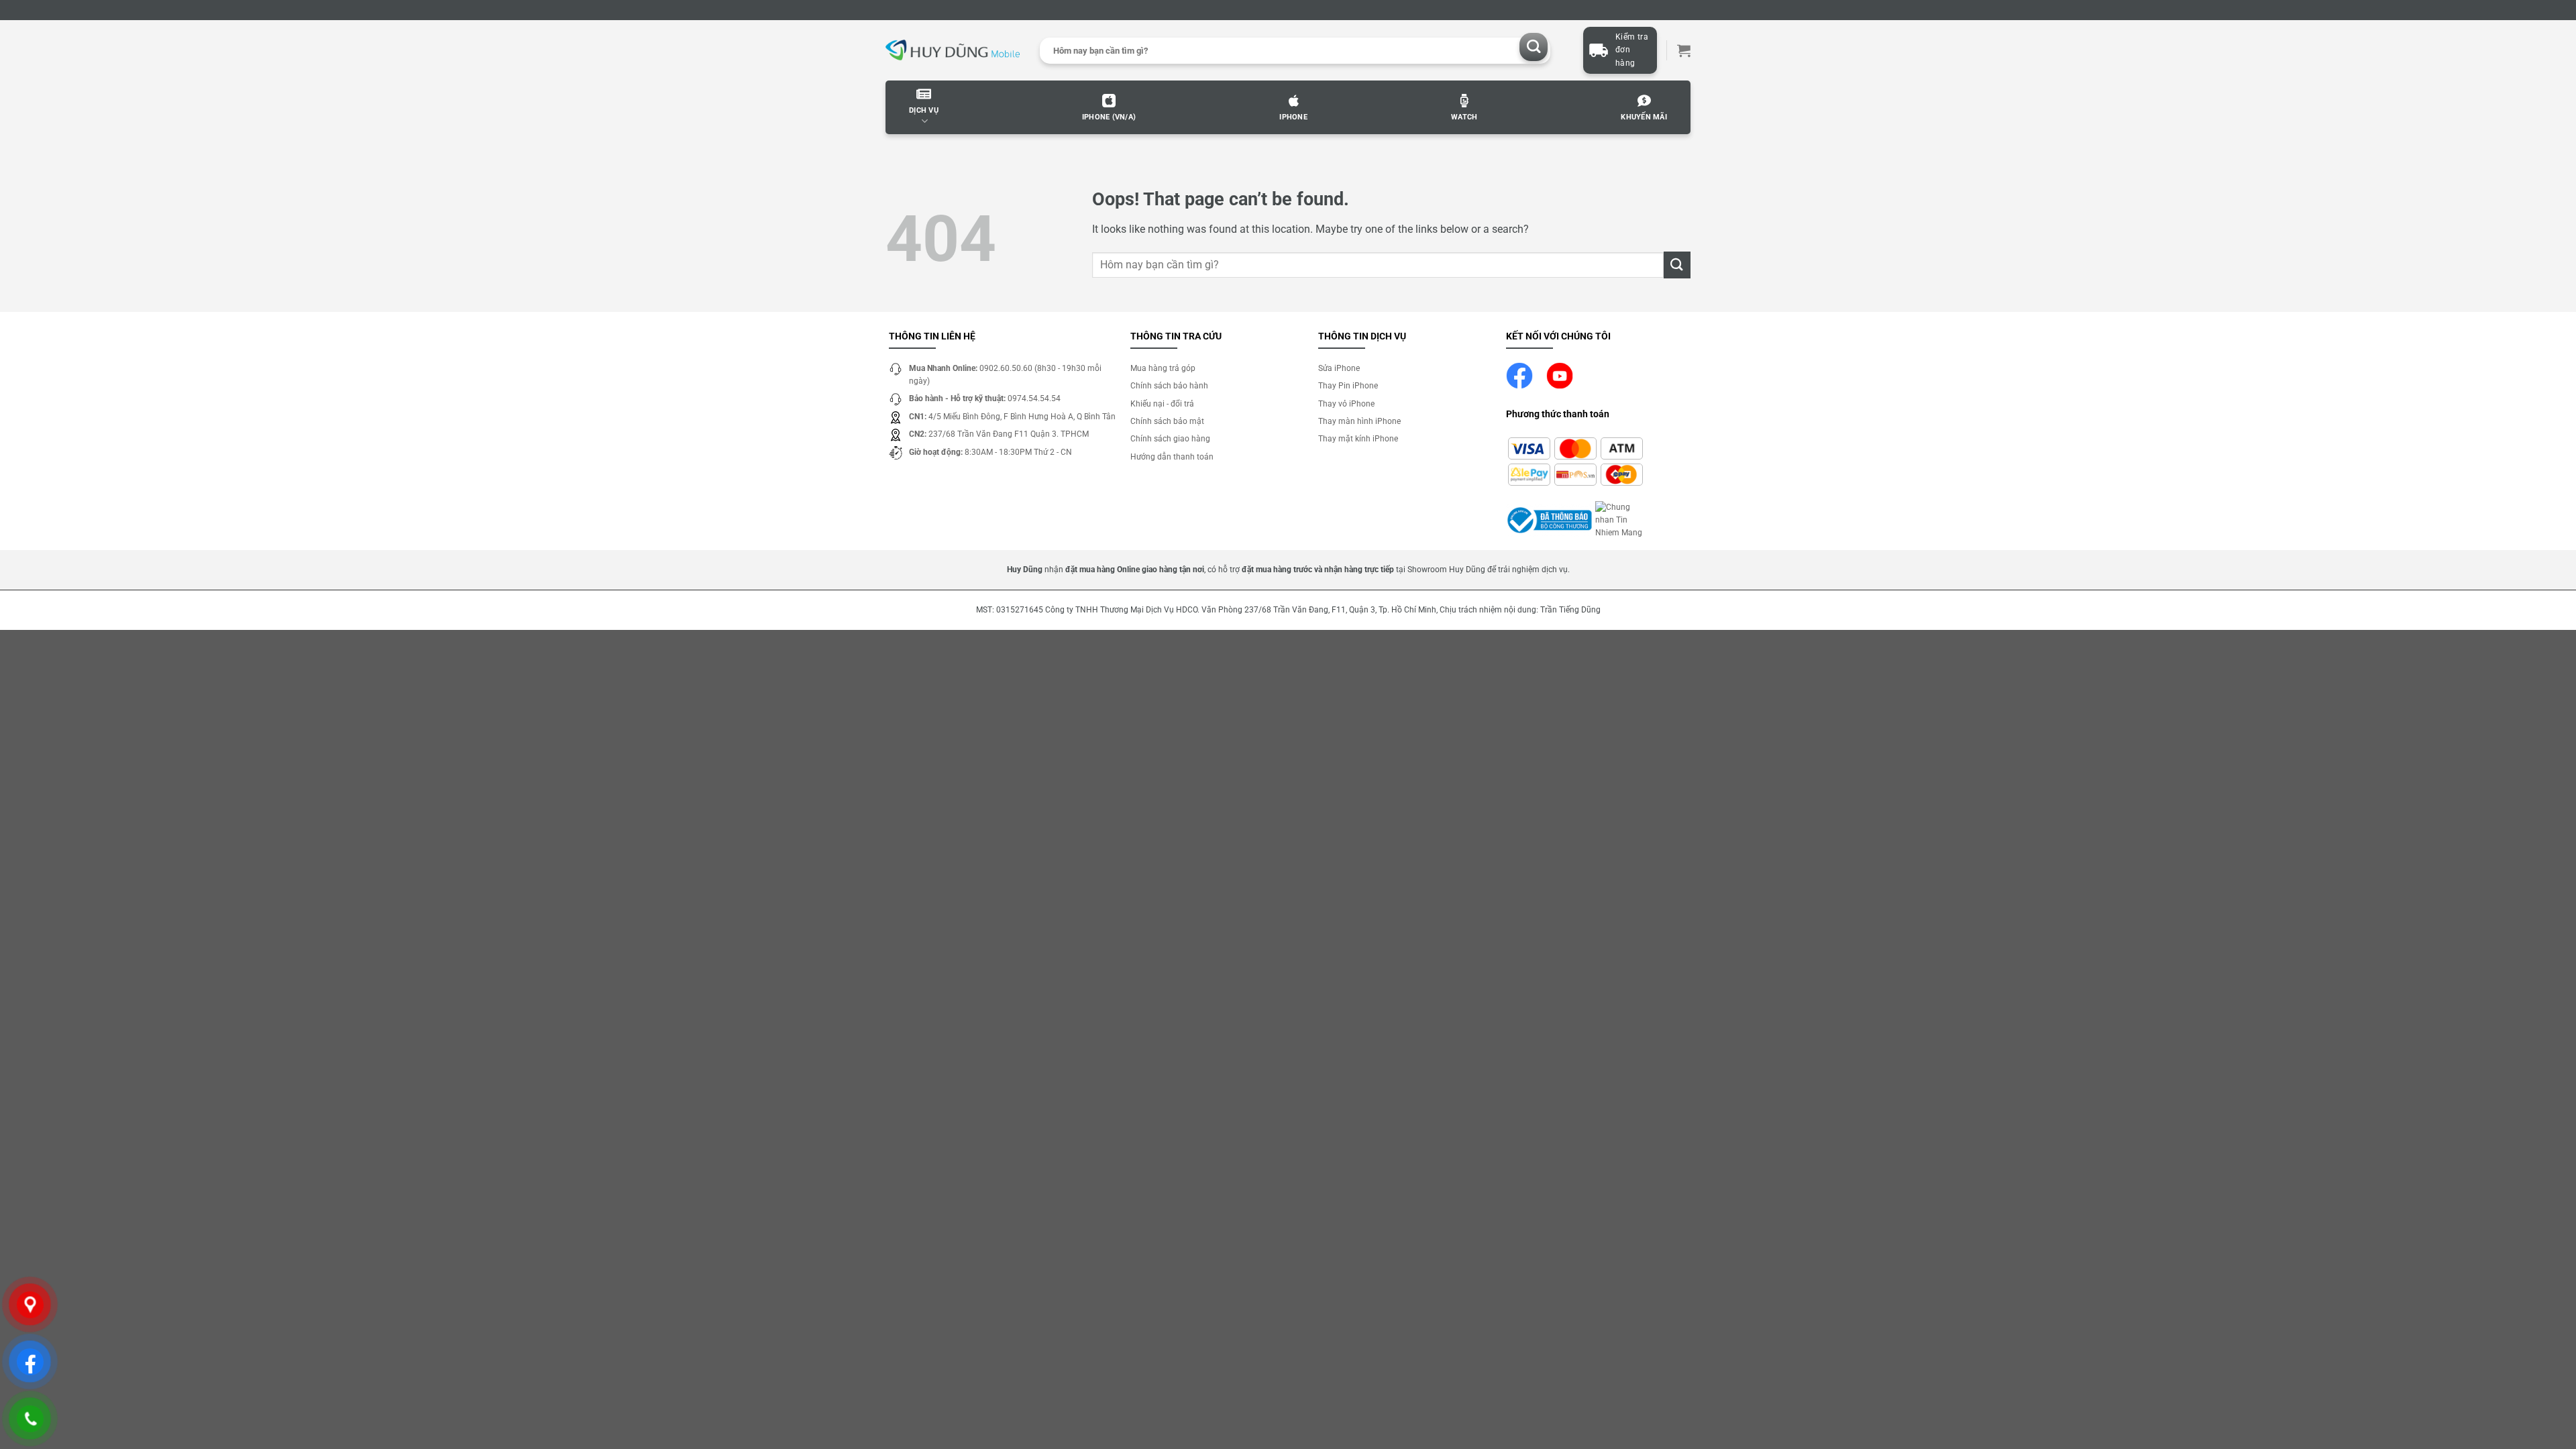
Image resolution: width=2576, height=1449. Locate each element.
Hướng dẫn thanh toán (1172, 457)
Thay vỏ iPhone (1346, 404)
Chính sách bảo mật (1167, 421)
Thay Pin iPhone (1348, 386)
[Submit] (1534, 47)
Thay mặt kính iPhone (1358, 439)
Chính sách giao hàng (1170, 439)
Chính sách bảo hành (1169, 386)
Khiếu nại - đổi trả (1162, 404)
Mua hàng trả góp (1163, 368)
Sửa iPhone (1339, 368)
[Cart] (1684, 50)
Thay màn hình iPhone (1359, 421)
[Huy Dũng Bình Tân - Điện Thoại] (953, 51)
